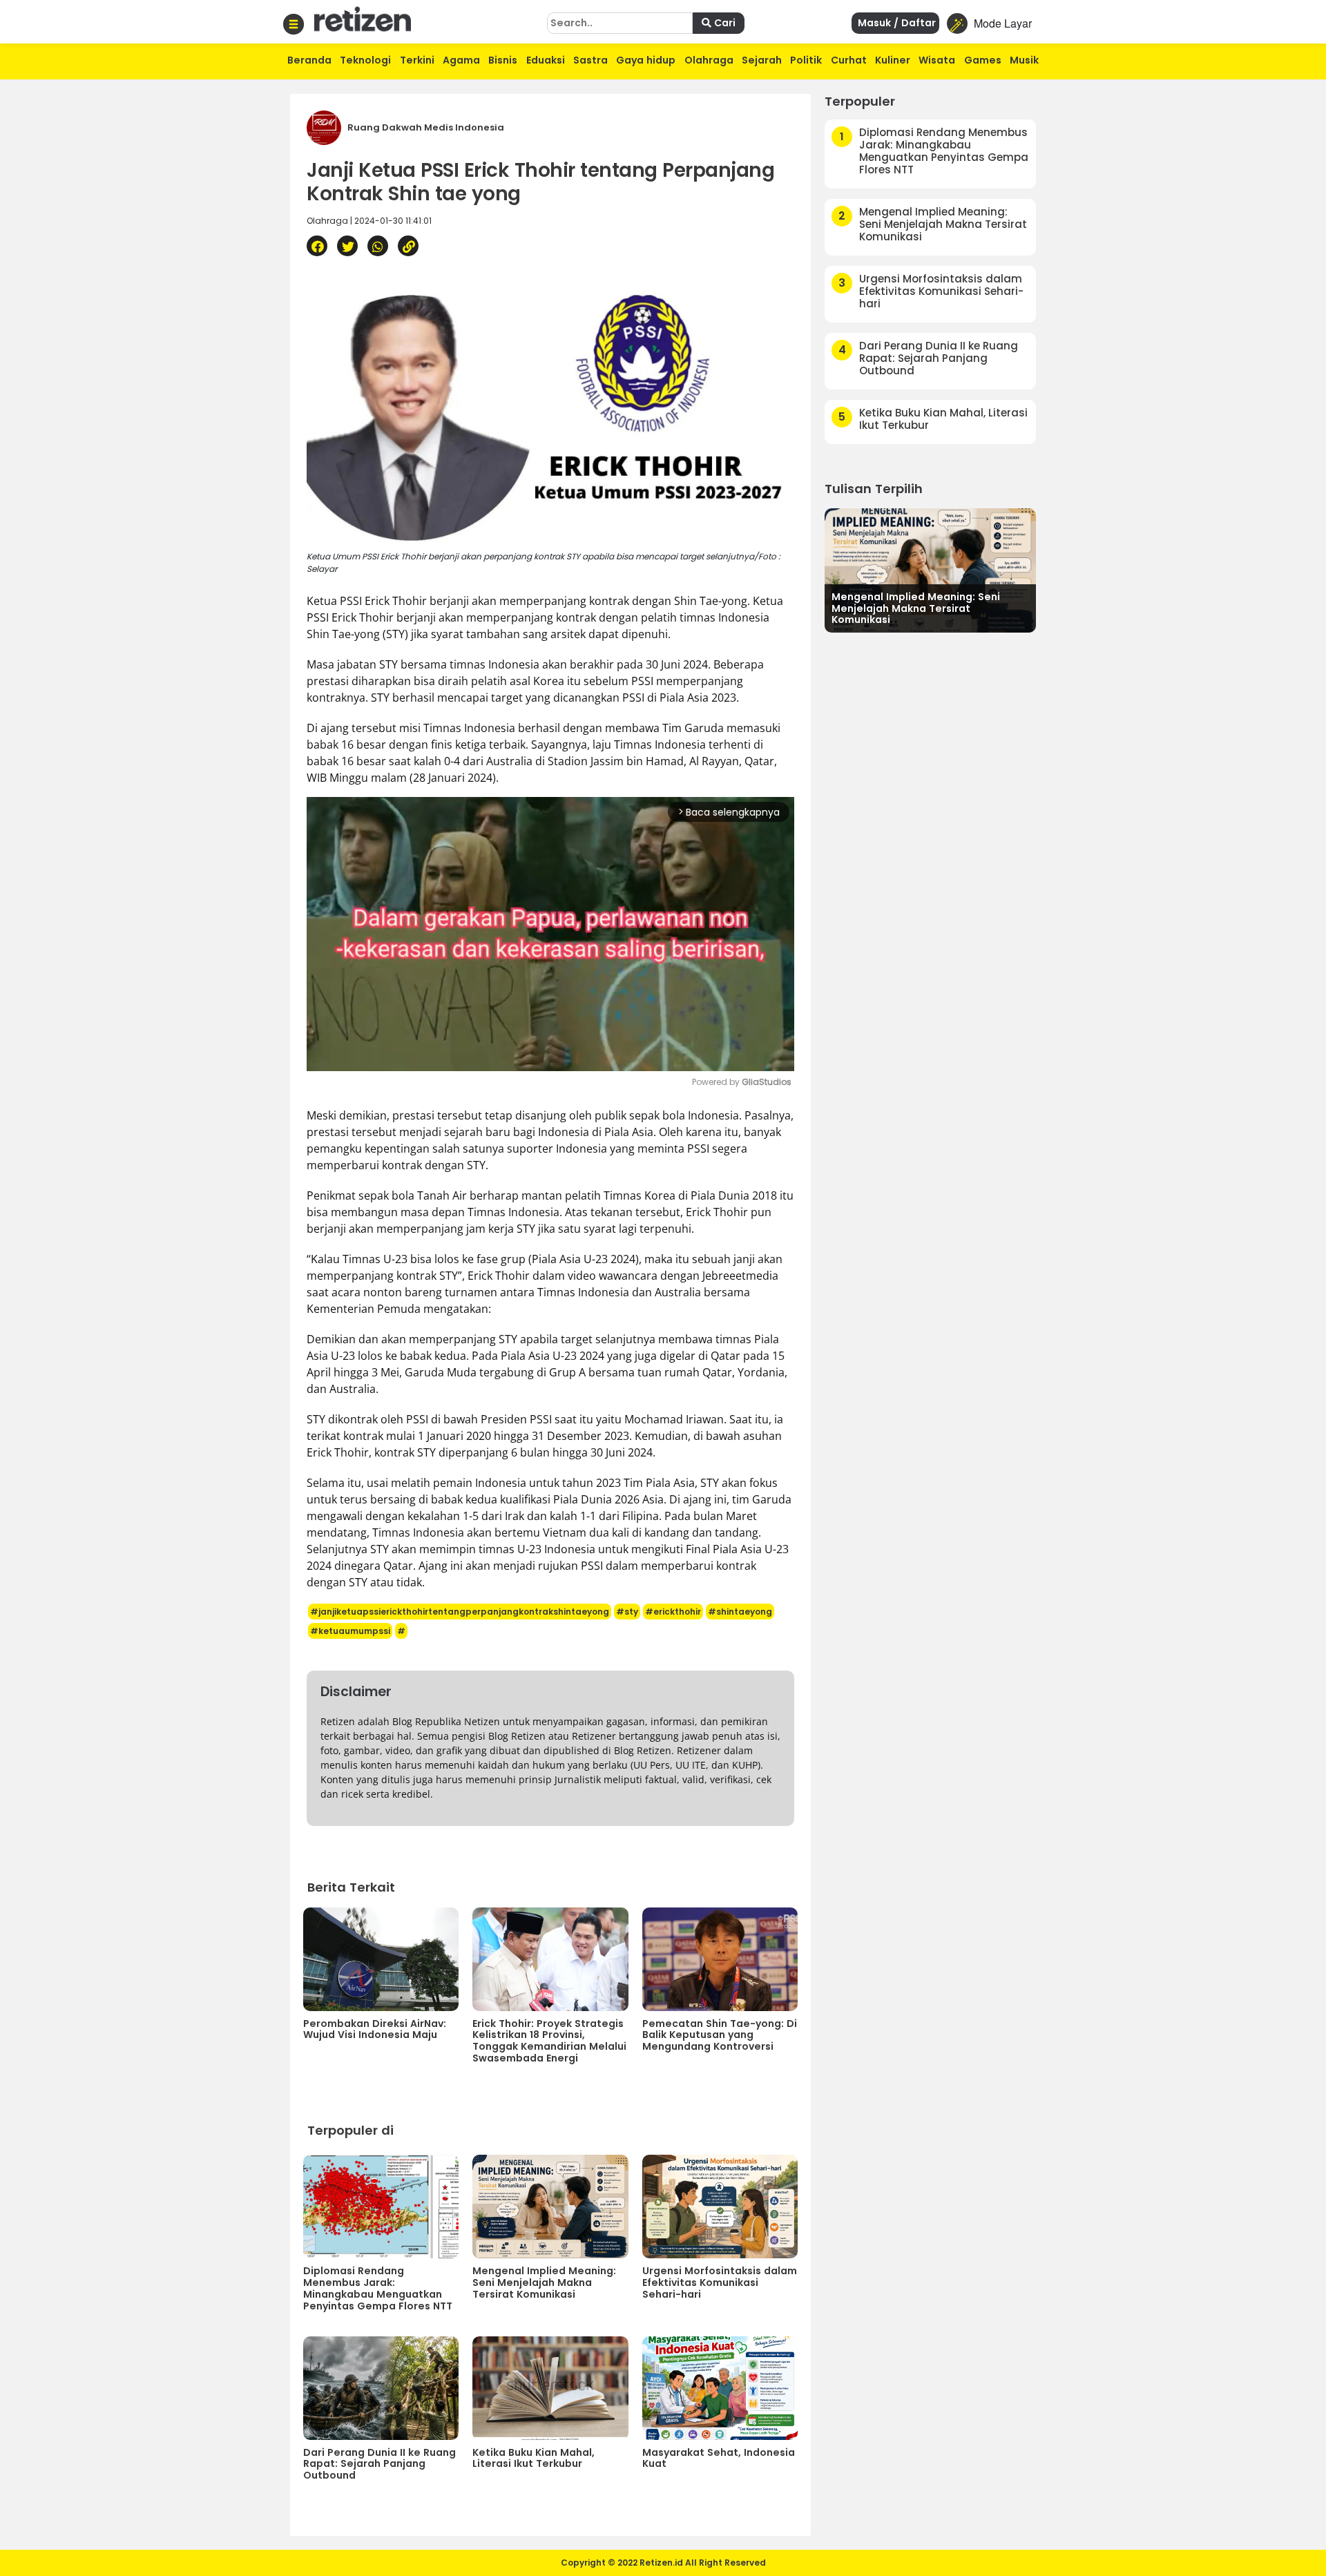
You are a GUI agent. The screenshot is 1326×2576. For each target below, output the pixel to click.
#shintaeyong (740, 1612)
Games (983, 60)
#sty (627, 1612)
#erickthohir (673, 1612)
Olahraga (709, 60)
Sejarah (762, 60)
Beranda (309, 60)
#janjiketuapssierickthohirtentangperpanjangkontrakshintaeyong (460, 1612)
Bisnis (503, 60)
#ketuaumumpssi (350, 1631)
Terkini (417, 60)
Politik (806, 60)
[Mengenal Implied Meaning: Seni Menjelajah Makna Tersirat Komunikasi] (930, 569)
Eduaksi (546, 60)
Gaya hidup (646, 60)
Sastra (590, 60)
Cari (723, 23)
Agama (461, 60)
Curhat (849, 60)
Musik (1024, 60)
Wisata (937, 60)
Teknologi (365, 60)
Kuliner (893, 60)
